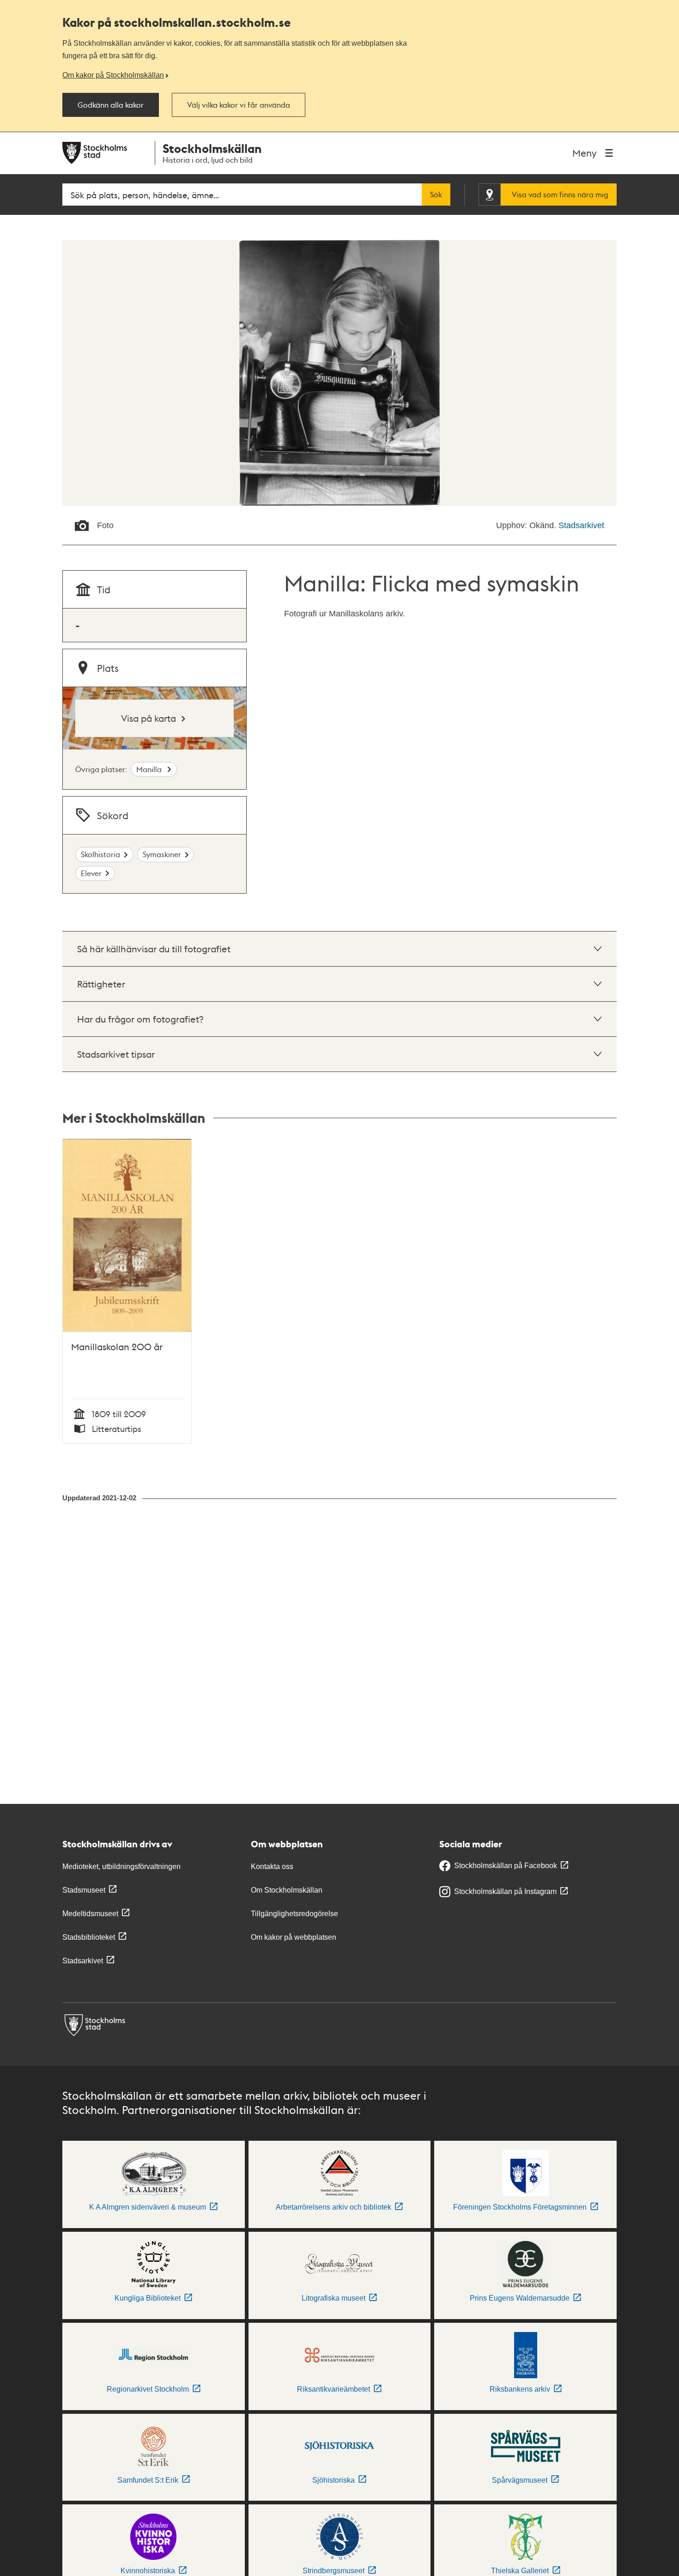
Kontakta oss (272, 1867)
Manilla (150, 769)
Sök (436, 195)
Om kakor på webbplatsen (294, 1937)
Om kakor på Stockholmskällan (113, 75)
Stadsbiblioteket (89, 1937)
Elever (91, 873)
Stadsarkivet (581, 525)
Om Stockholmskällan (287, 1890)
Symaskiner (162, 854)
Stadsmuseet (84, 1890)
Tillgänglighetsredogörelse (294, 1914)
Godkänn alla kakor (111, 105)
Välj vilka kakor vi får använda (239, 105)
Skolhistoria (100, 854)
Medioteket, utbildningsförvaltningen (121, 1867)
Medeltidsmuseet (90, 1914)
